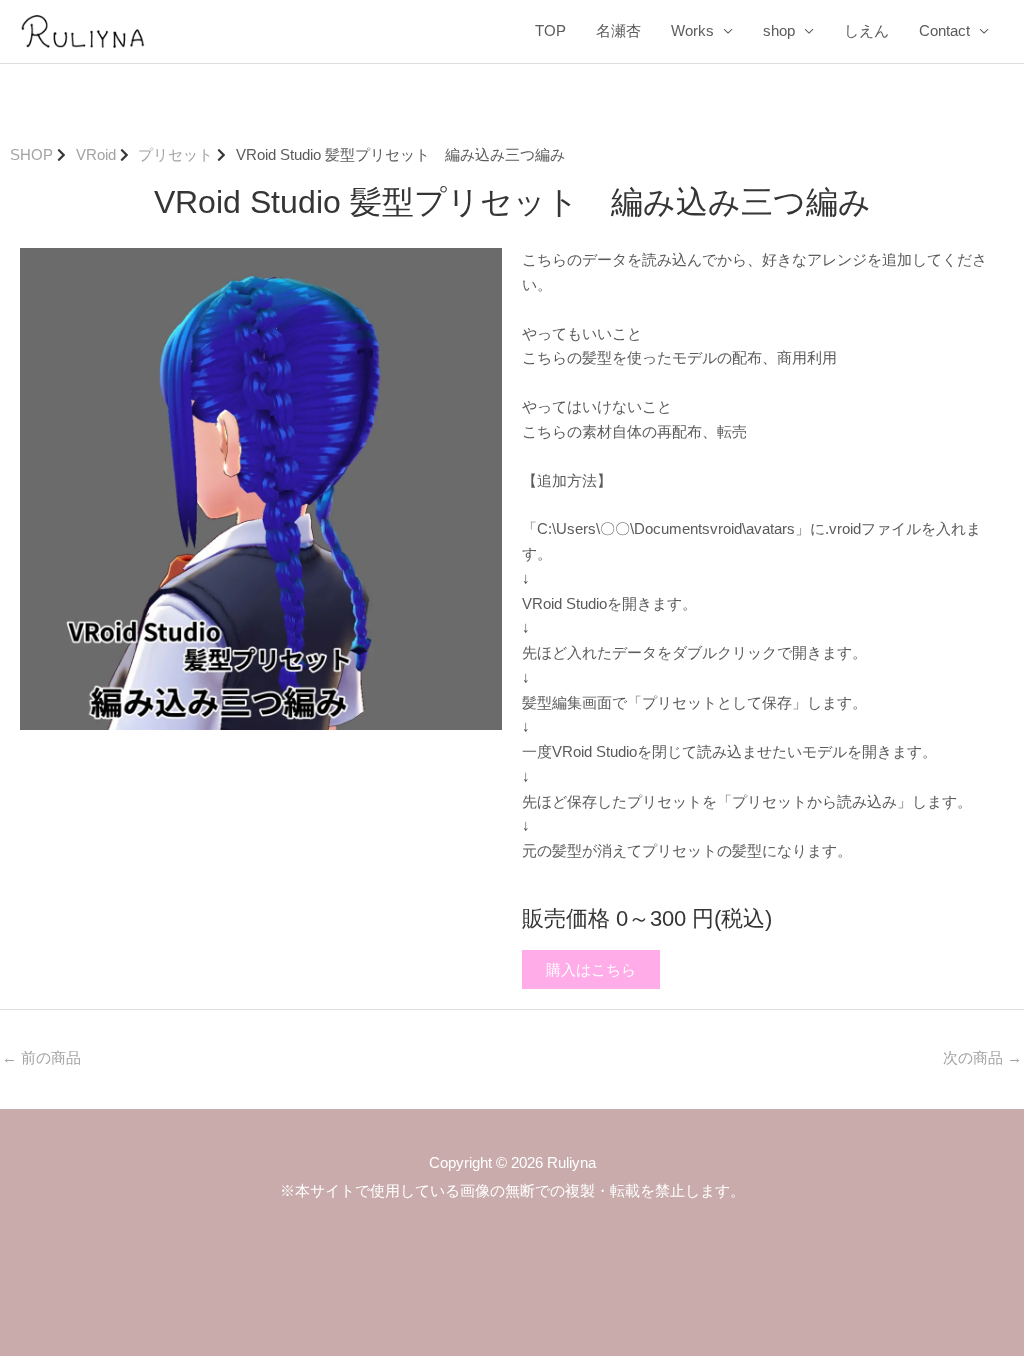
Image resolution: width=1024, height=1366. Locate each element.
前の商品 (41, 1057)
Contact (944, 30)
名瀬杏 (618, 30)
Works (692, 30)
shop (779, 30)
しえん (866, 30)
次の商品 (982, 1057)
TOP (550, 30)
